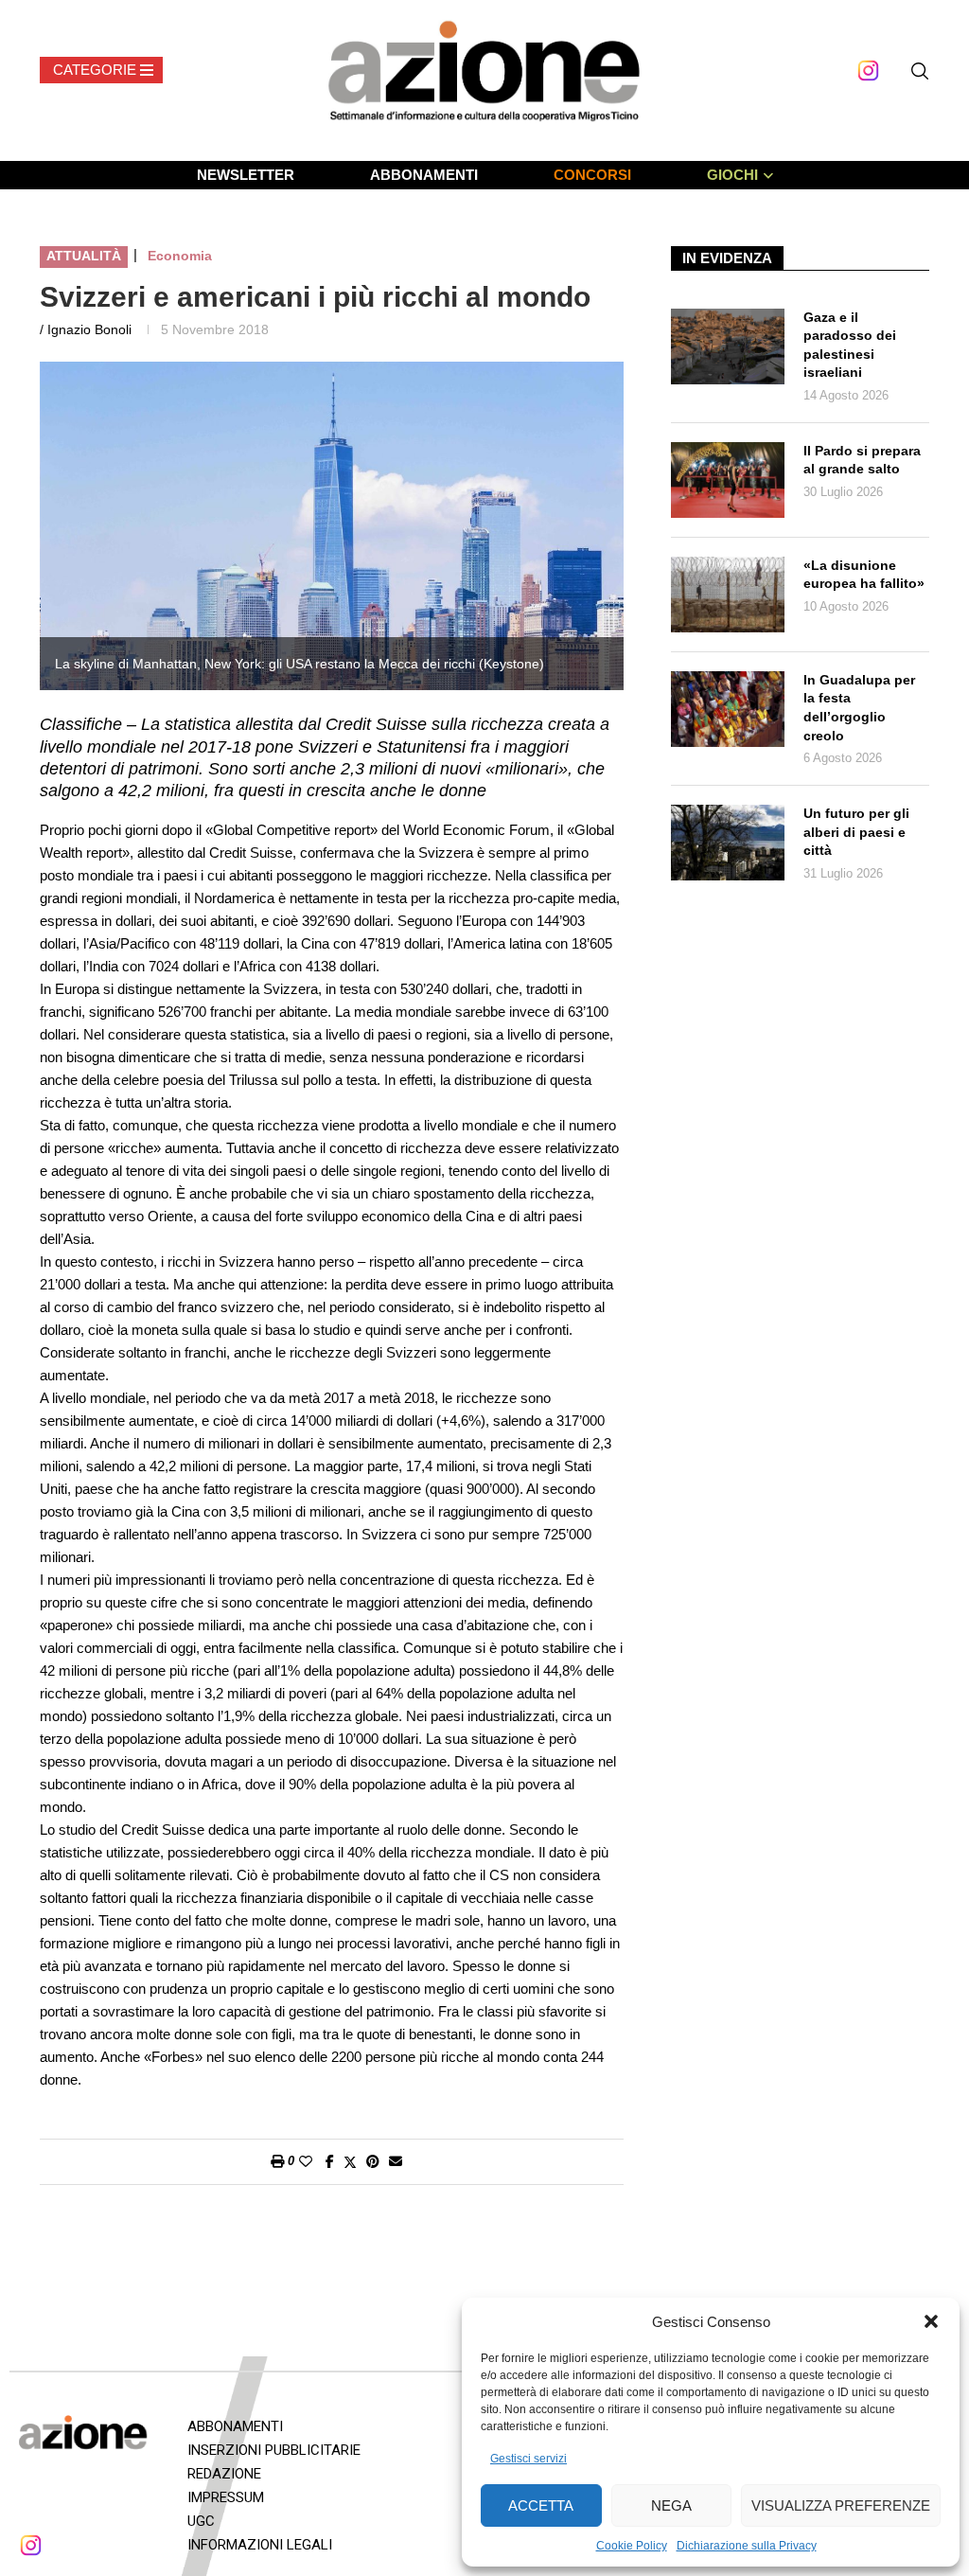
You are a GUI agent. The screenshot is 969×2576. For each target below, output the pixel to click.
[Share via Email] (396, 2161)
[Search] (920, 71)
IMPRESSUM (226, 2497)
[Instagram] (868, 71)
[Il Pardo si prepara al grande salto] (728, 480)
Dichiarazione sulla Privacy (747, 2546)
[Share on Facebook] (330, 2161)
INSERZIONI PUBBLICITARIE (274, 2450)
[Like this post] (306, 2161)
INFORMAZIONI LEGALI (260, 2545)
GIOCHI (732, 175)
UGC (201, 2521)
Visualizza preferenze (841, 2505)
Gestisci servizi (529, 2459)
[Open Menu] (101, 70)
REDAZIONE (224, 2474)
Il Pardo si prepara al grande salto (862, 460)
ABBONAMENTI (424, 175)
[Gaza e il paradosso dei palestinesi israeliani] (728, 346)
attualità (84, 256)
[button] (931, 2321)
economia (180, 256)
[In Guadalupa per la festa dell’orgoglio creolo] (728, 709)
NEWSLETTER (246, 175)
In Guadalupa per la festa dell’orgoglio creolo (859, 708)
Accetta (541, 2505)
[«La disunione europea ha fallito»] (728, 595)
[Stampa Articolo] (277, 2161)
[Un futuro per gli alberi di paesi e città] (728, 843)
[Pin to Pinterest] (373, 2161)
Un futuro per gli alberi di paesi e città (856, 832)
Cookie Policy (632, 2546)
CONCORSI (592, 175)
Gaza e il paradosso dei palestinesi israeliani (850, 345)
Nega (671, 2505)
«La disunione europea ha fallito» (864, 575)
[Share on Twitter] (350, 2162)
